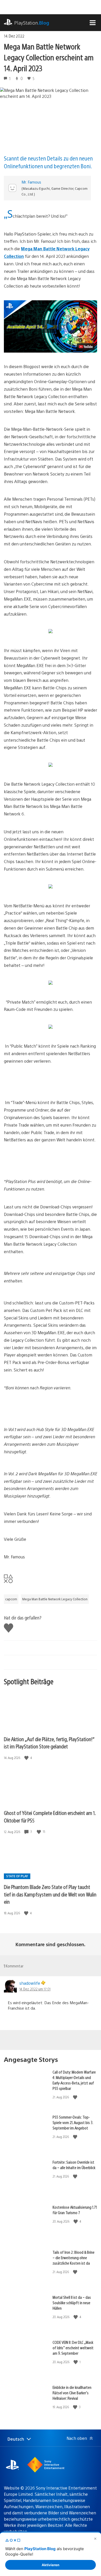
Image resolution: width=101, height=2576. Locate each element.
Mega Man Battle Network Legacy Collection (55, 1599)
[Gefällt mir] (27, 1758)
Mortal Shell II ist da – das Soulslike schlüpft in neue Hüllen (72, 2303)
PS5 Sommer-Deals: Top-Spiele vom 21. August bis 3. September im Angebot (73, 2122)
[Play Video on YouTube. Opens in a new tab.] (86, 347)
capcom (11, 1599)
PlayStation (32, 23)
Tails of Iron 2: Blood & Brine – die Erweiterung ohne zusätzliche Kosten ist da (74, 2257)
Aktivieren (51, 2565)
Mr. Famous (31, 182)
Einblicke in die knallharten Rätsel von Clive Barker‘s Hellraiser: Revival (72, 2393)
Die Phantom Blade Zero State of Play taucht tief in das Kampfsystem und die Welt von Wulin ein (50, 1894)
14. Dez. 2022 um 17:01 (35, 1989)
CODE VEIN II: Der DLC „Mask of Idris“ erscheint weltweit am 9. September (73, 2348)
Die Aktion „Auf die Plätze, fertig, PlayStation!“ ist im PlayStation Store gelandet (49, 1743)
